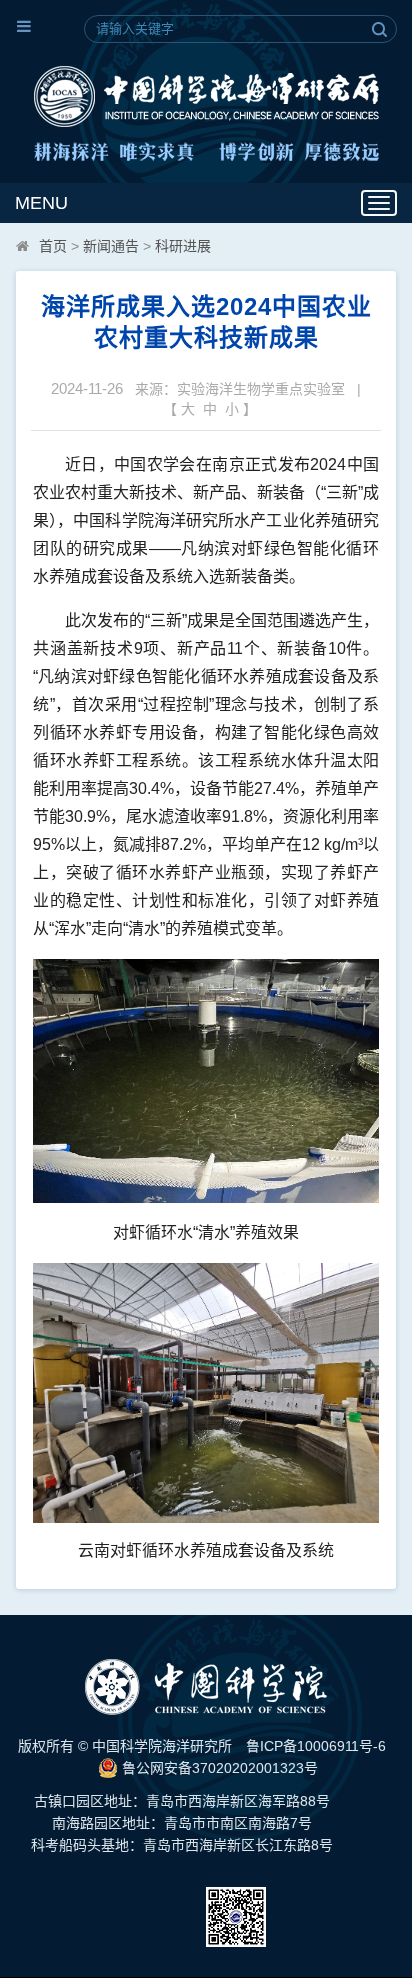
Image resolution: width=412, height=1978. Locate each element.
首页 (53, 246)
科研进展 (183, 246)
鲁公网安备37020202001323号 (218, 1768)
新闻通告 (111, 246)
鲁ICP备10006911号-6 (316, 1746)
